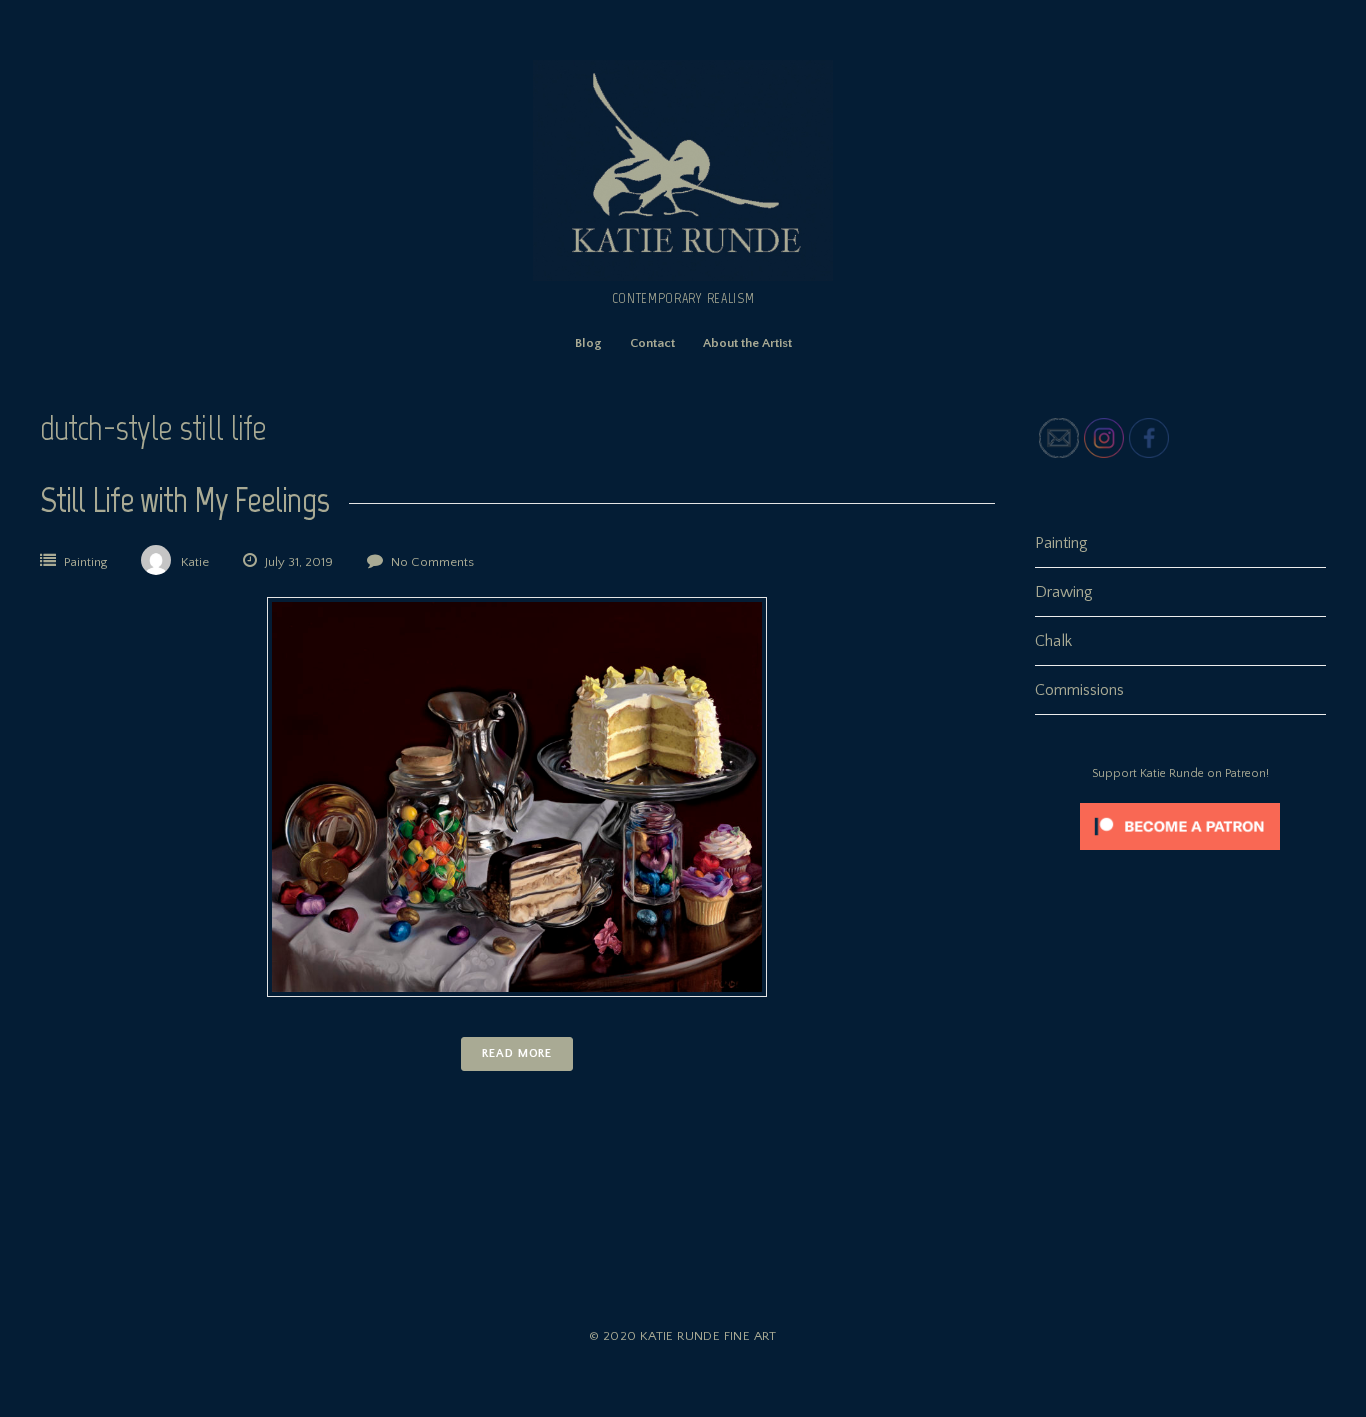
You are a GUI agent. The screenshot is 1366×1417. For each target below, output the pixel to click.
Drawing (1064, 592)
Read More (517, 1053)
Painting (85, 562)
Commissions (1079, 690)
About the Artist (747, 343)
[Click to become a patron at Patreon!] (1180, 855)
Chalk (1053, 641)
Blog (588, 343)
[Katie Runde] (683, 276)
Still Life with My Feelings (184, 499)
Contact (652, 343)
